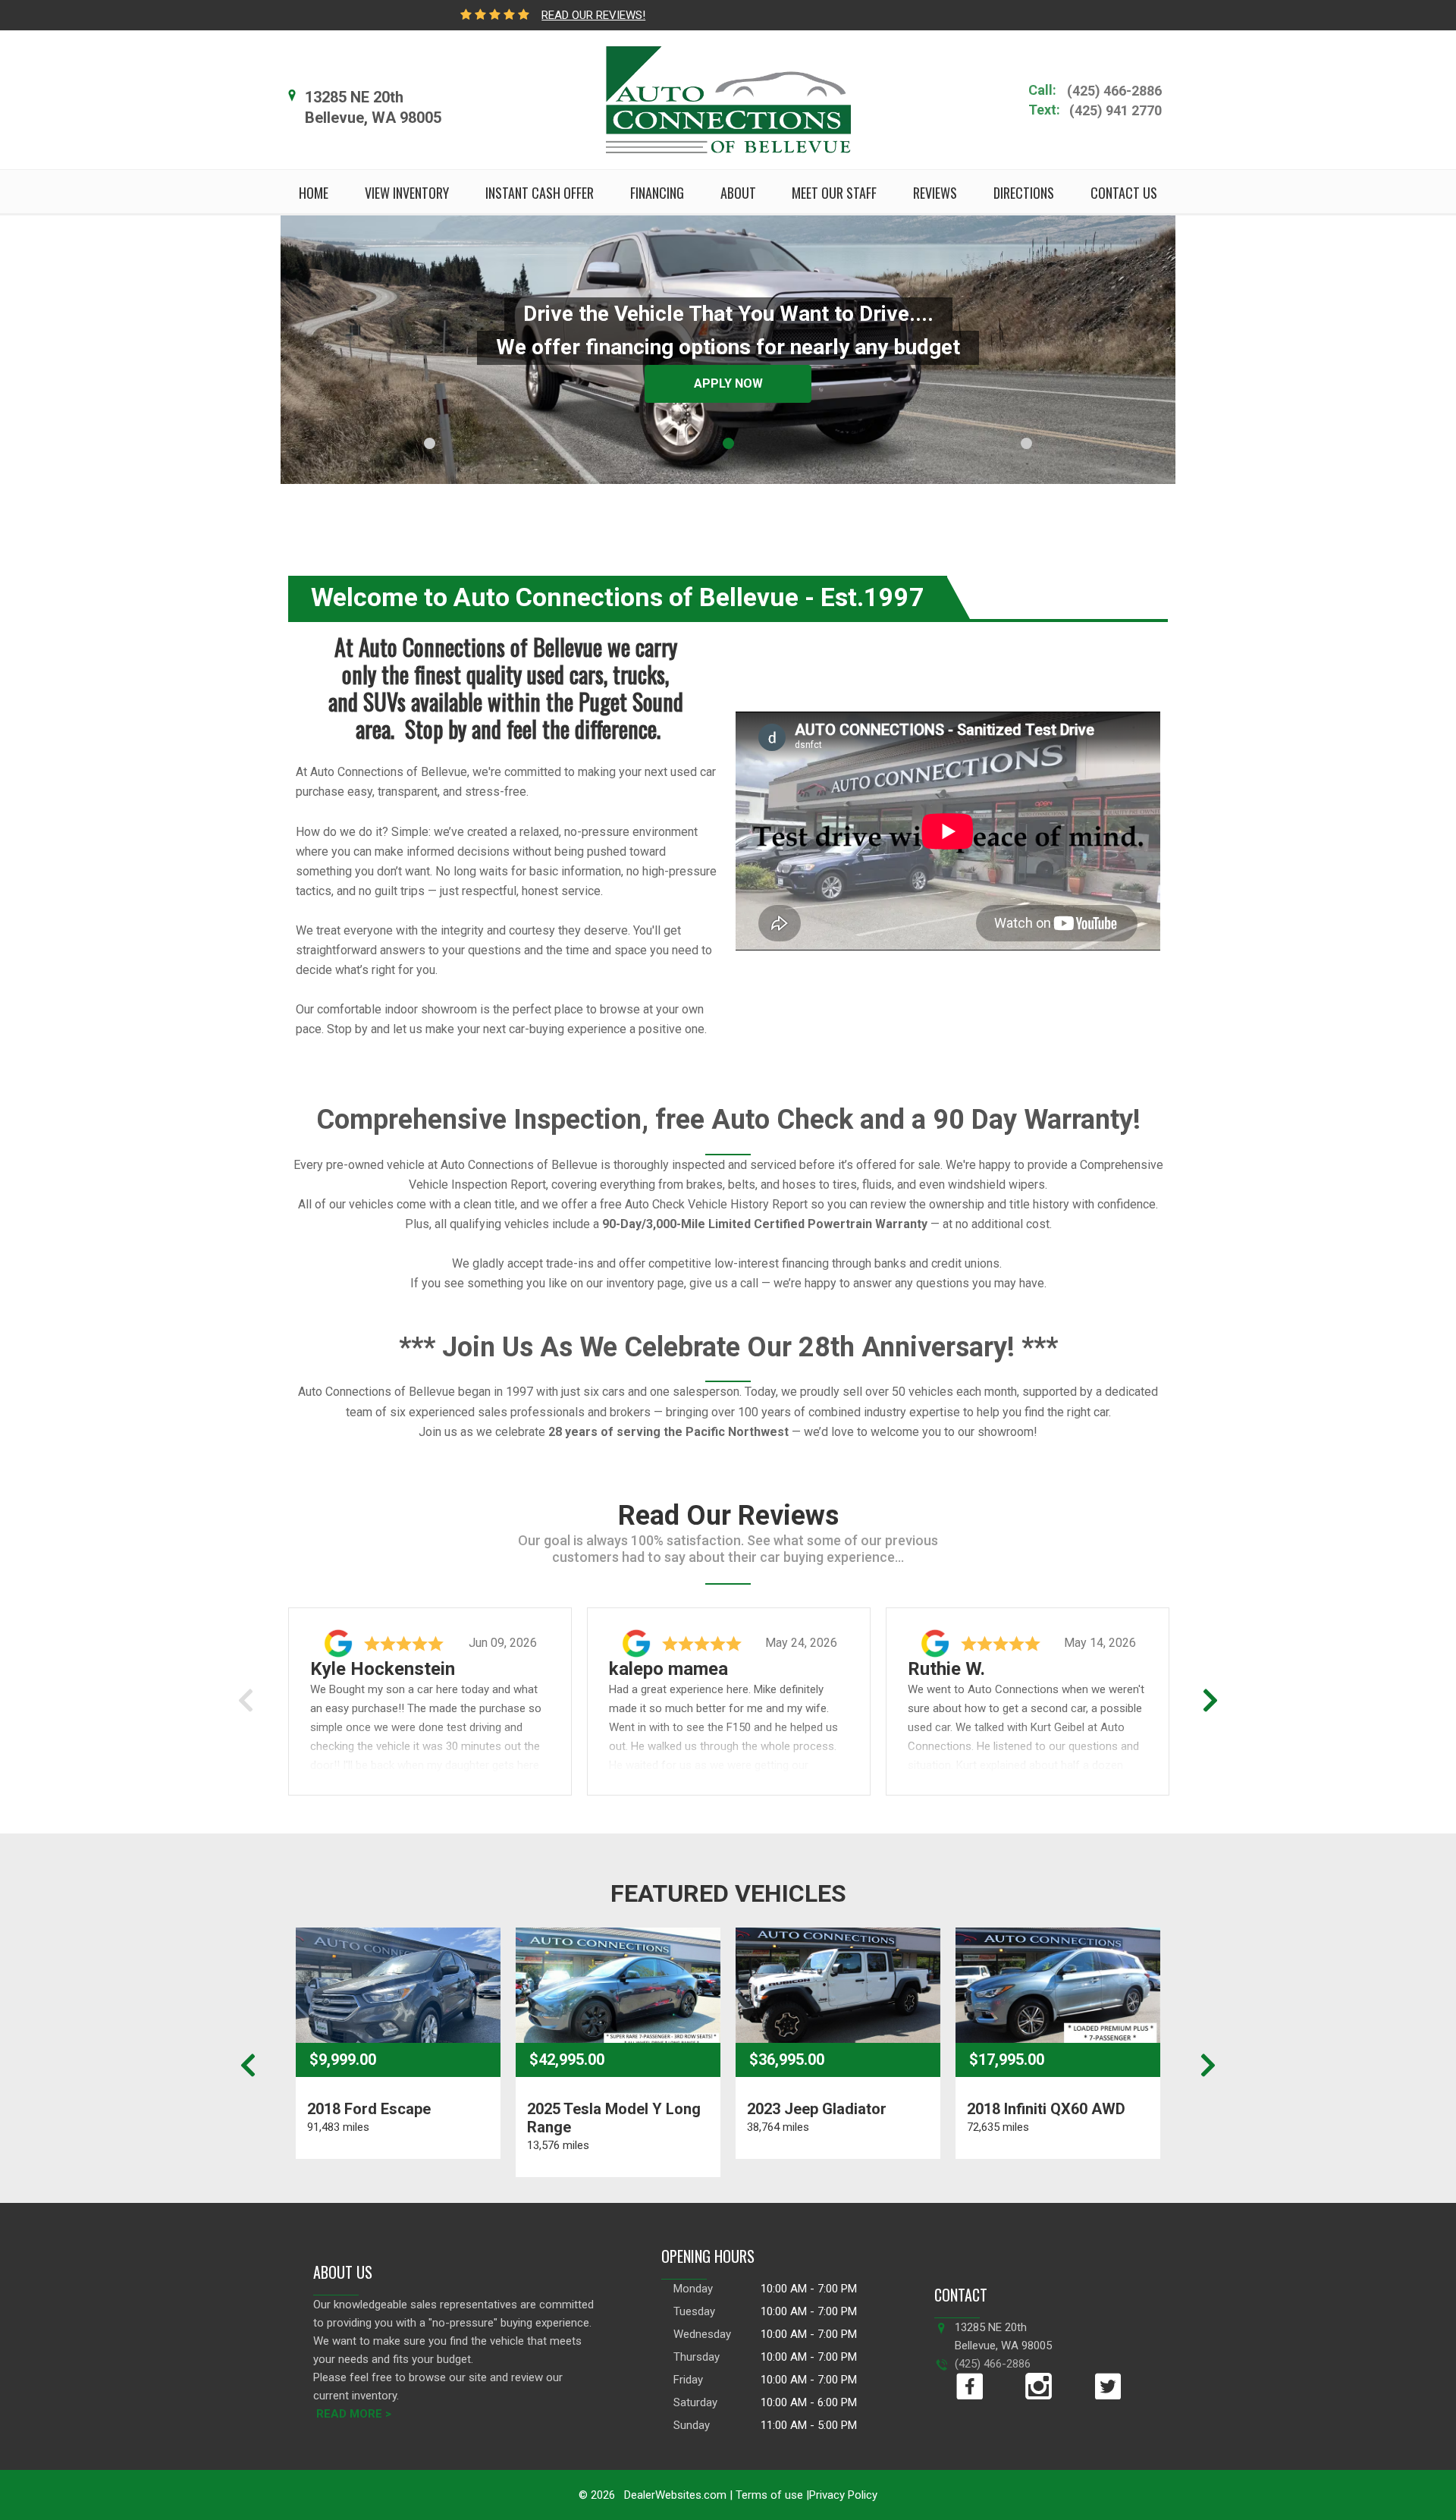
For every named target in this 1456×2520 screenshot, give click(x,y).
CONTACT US (1124, 193)
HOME (314, 193)
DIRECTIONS (1024, 193)
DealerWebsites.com (674, 2495)
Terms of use (768, 2495)
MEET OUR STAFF (834, 193)
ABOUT (738, 193)
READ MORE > (354, 2414)
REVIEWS (935, 193)
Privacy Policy (843, 2495)
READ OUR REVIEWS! (593, 15)
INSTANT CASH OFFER (540, 193)
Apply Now (728, 383)
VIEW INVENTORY (407, 193)
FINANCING (657, 193)
